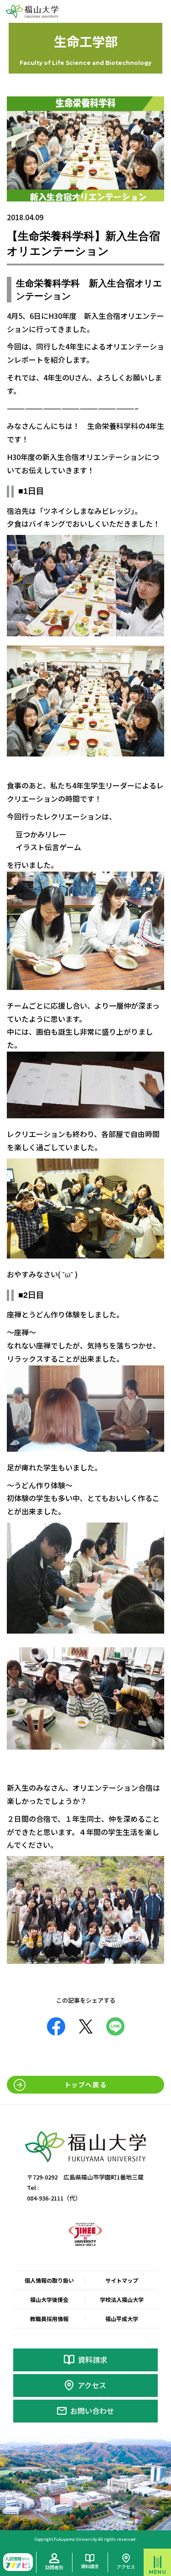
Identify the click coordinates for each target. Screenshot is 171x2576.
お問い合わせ (92, 2411)
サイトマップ (122, 2280)
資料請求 (93, 2359)
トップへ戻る (86, 2084)
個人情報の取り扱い (49, 2280)
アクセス (92, 2385)
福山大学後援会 (49, 2299)
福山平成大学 (122, 2319)
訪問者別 (54, 2567)
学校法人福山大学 (122, 2299)
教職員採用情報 (49, 2319)
